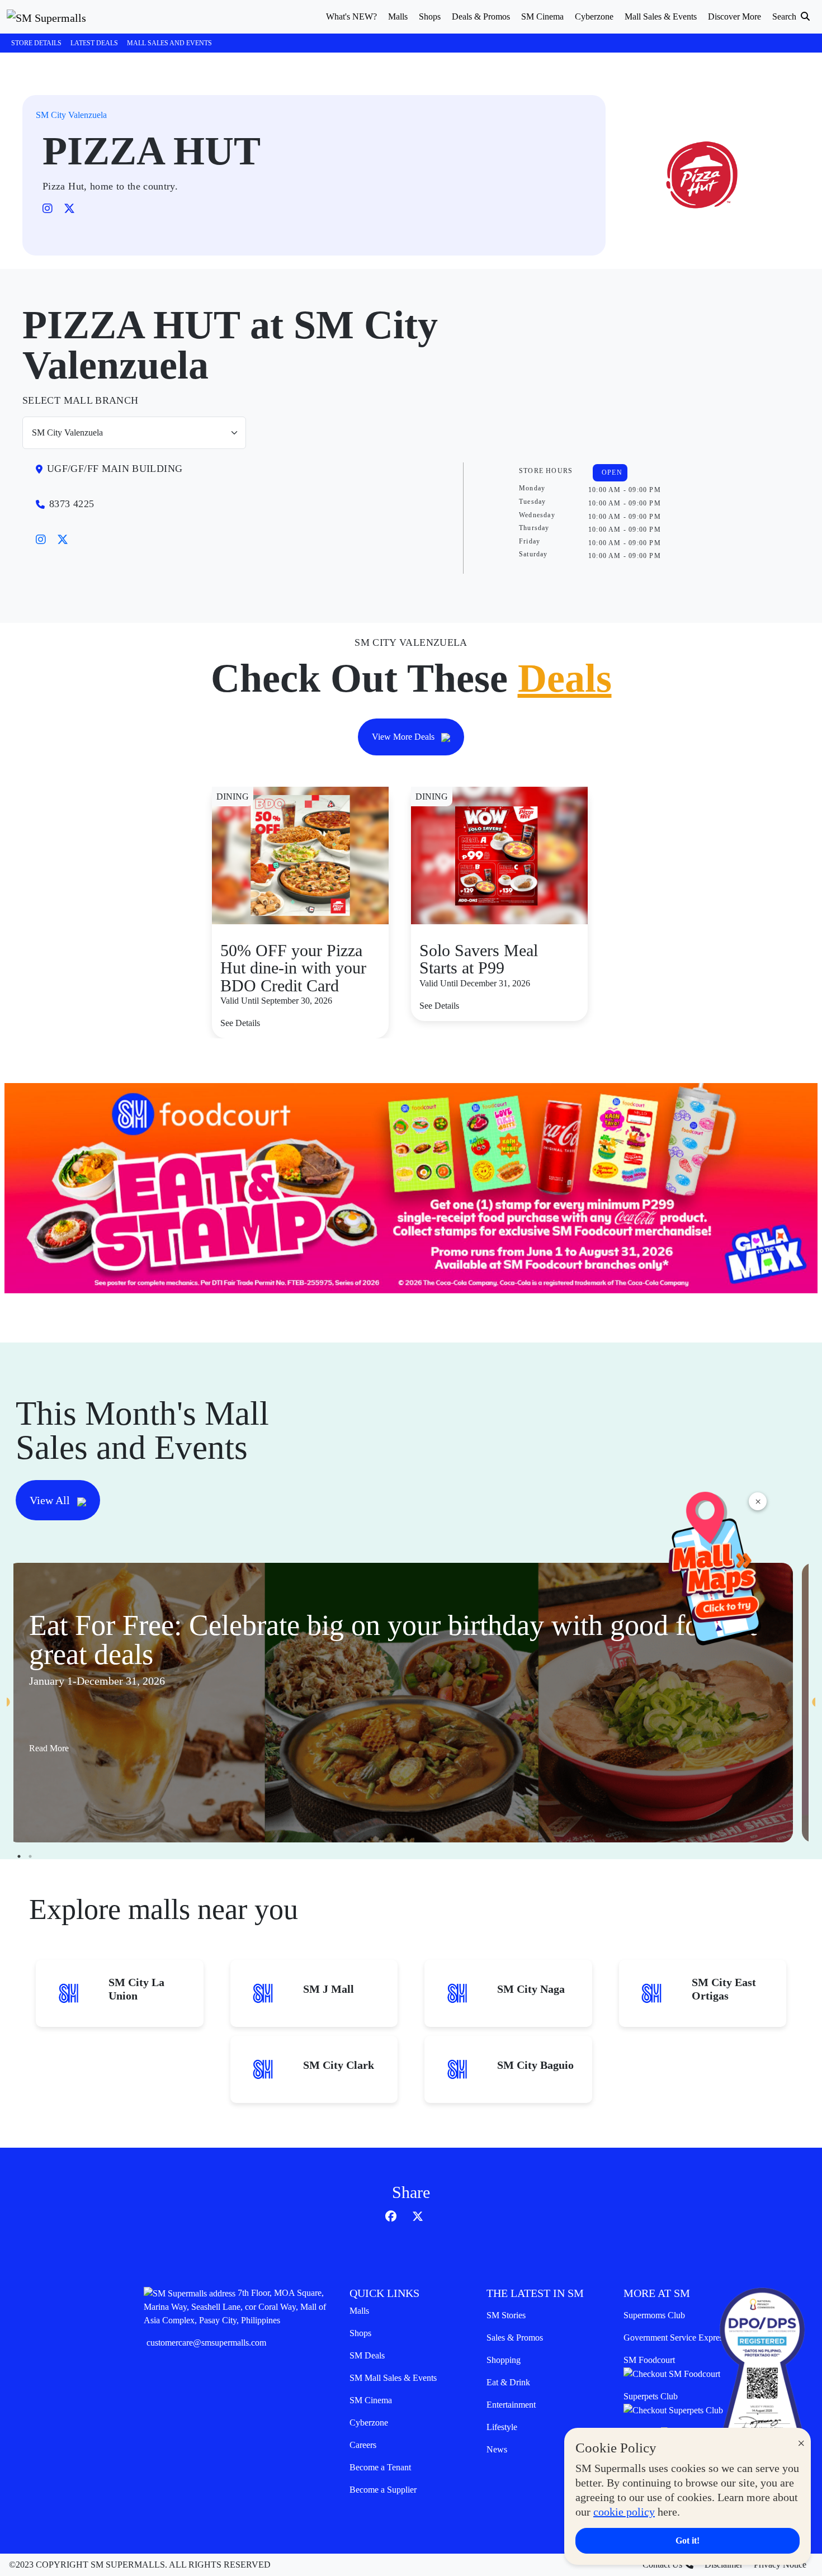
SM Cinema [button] (542, 16)
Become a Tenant (380, 2467)
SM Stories (506, 2315)
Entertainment (511, 2405)
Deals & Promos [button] (481, 16)
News (497, 2449)
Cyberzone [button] (594, 16)
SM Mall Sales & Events (393, 2378)
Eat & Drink (508, 2382)
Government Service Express (675, 2338)
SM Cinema (371, 2400)
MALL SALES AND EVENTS (169, 43)
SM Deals (367, 2355)
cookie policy (624, 2512)
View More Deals (404, 737)
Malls (359, 2311)
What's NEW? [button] (351, 16)
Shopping (504, 2360)
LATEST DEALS (94, 43)
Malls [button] (398, 16)
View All (51, 1500)
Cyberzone (369, 2423)
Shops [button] (430, 16)
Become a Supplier (383, 2490)
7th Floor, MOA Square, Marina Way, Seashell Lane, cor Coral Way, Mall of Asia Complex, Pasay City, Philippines (235, 2306)
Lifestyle (502, 2427)
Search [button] (785, 16)
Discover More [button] (734, 16)
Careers (363, 2445)
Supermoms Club (654, 2315)
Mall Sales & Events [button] (661, 16)
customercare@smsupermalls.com (206, 2343)
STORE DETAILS (36, 43)
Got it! (688, 2540)
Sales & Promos (515, 2338)
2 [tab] (30, 1856)
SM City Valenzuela (71, 115)
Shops (360, 2333)
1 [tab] (19, 1856)
